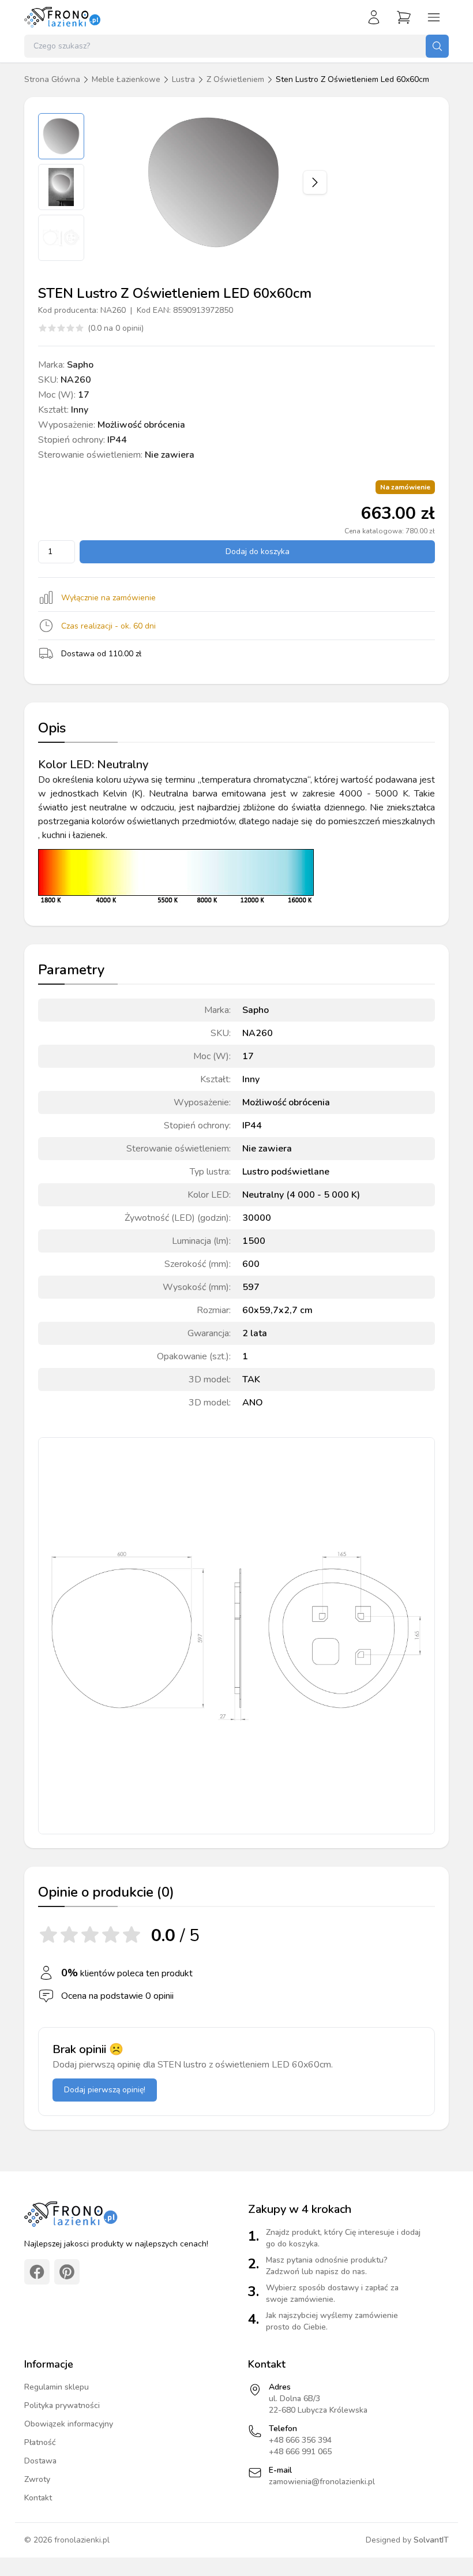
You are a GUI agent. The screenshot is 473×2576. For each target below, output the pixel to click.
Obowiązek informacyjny (69, 2424)
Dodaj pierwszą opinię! (105, 2090)
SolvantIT (431, 2540)
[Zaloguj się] (374, 17)
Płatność (40, 2442)
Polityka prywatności (62, 2405)
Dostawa (40, 2461)
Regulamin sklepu (57, 2387)
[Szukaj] (437, 46)
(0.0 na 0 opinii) (116, 328)
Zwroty (37, 2479)
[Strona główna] (63, 17)
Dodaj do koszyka (258, 552)
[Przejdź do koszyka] (404, 17)
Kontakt (38, 2498)
